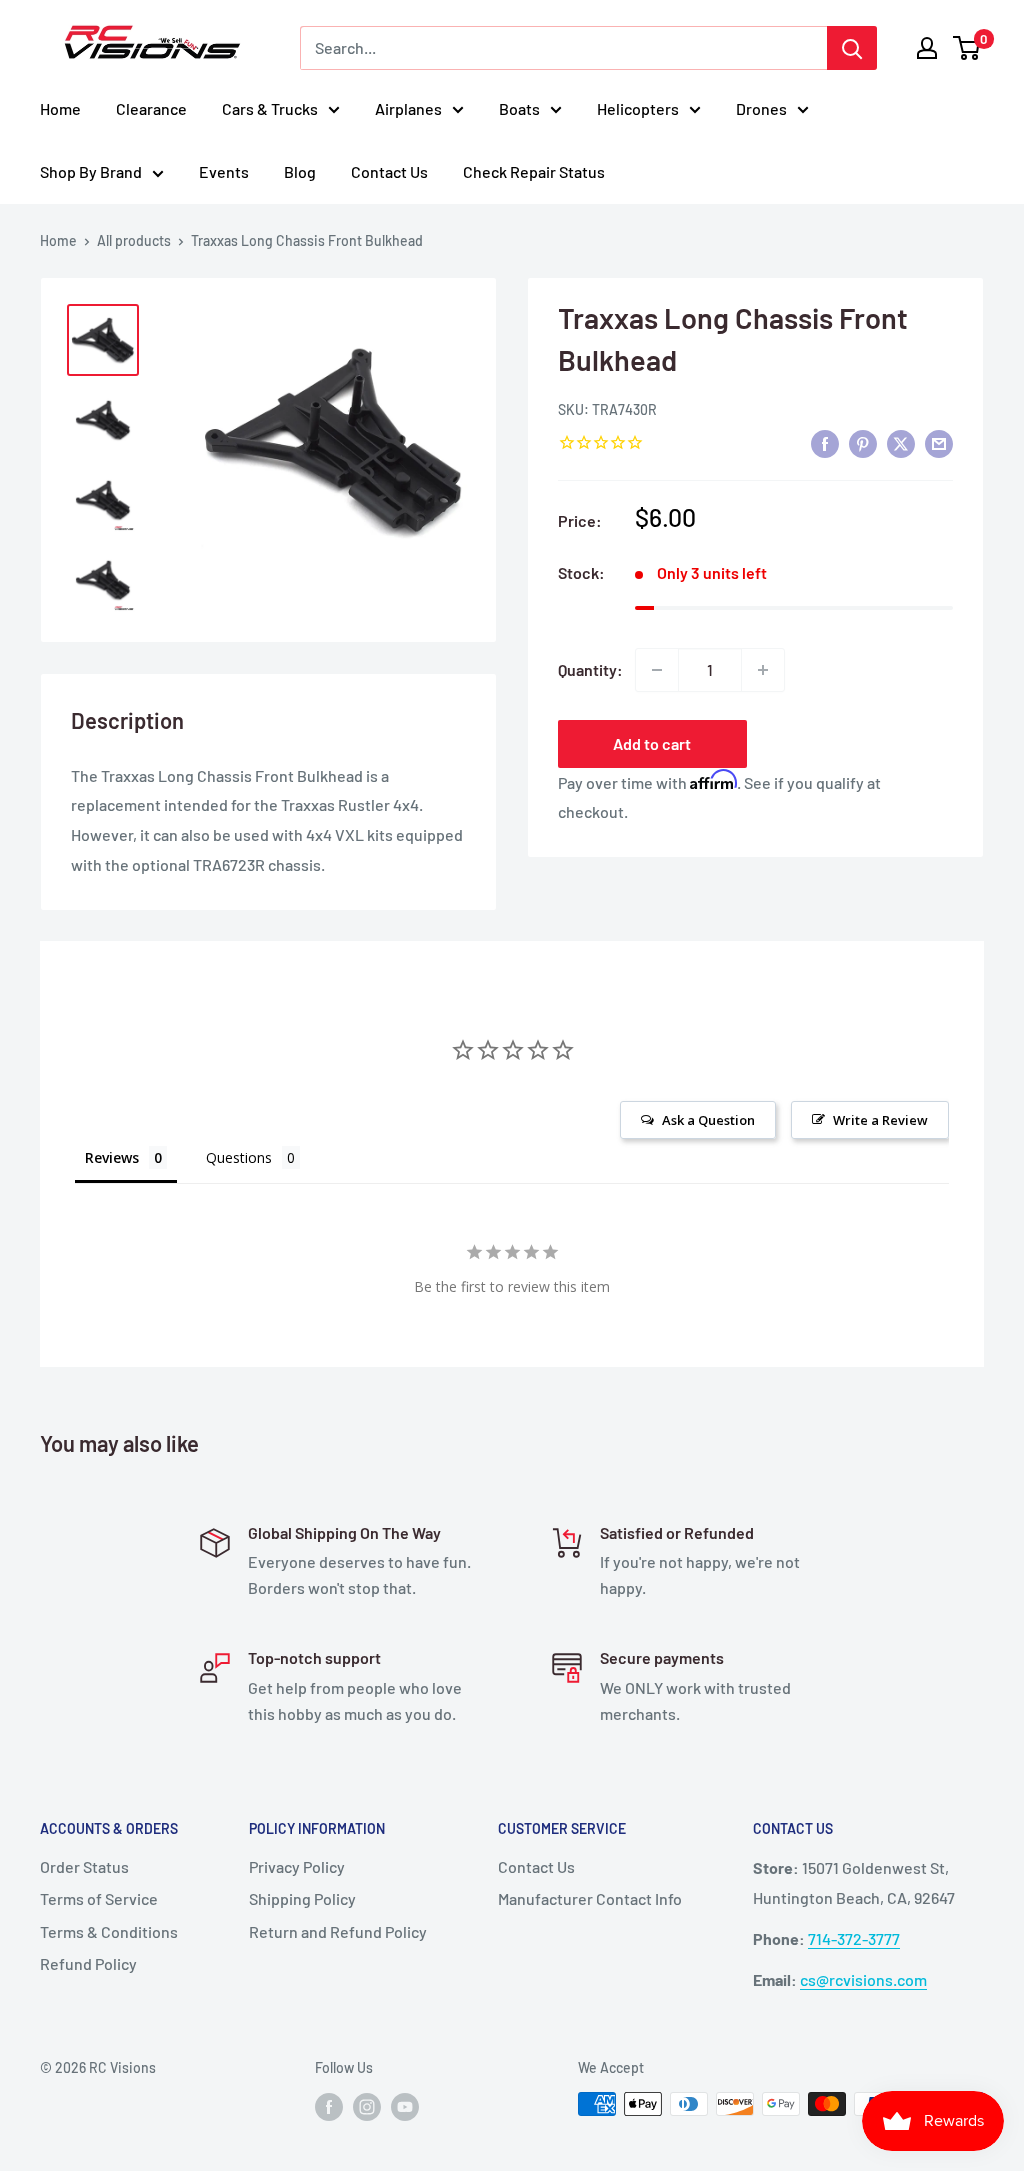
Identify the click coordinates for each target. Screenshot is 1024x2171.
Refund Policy (88, 1963)
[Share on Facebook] (825, 443)
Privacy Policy (297, 1866)
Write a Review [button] (880, 1120)
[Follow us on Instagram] (367, 2106)
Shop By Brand (91, 171)
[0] (967, 48)
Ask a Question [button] (708, 1120)
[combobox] (563, 48)
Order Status (84, 1866)
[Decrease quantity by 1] (657, 670)
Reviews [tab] (112, 1157)
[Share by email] (939, 443)
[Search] (852, 48)
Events (224, 171)
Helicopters (638, 108)
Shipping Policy (302, 1898)
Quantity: (590, 669)
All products (134, 240)
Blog (300, 171)
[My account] (927, 48)
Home (60, 108)
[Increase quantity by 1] (763, 670)
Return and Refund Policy (338, 1931)
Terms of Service (99, 1898)
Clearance (151, 108)
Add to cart (652, 743)
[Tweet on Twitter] (901, 443)
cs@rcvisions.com (863, 1979)
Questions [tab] (239, 1157)
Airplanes (408, 108)
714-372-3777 (854, 1938)
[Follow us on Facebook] (329, 2106)
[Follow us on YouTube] (405, 2106)
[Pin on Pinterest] (863, 443)
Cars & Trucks (270, 108)
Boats (519, 108)
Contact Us (389, 171)
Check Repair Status (534, 171)
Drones (761, 108)
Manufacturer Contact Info (590, 1898)
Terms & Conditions (109, 1931)
